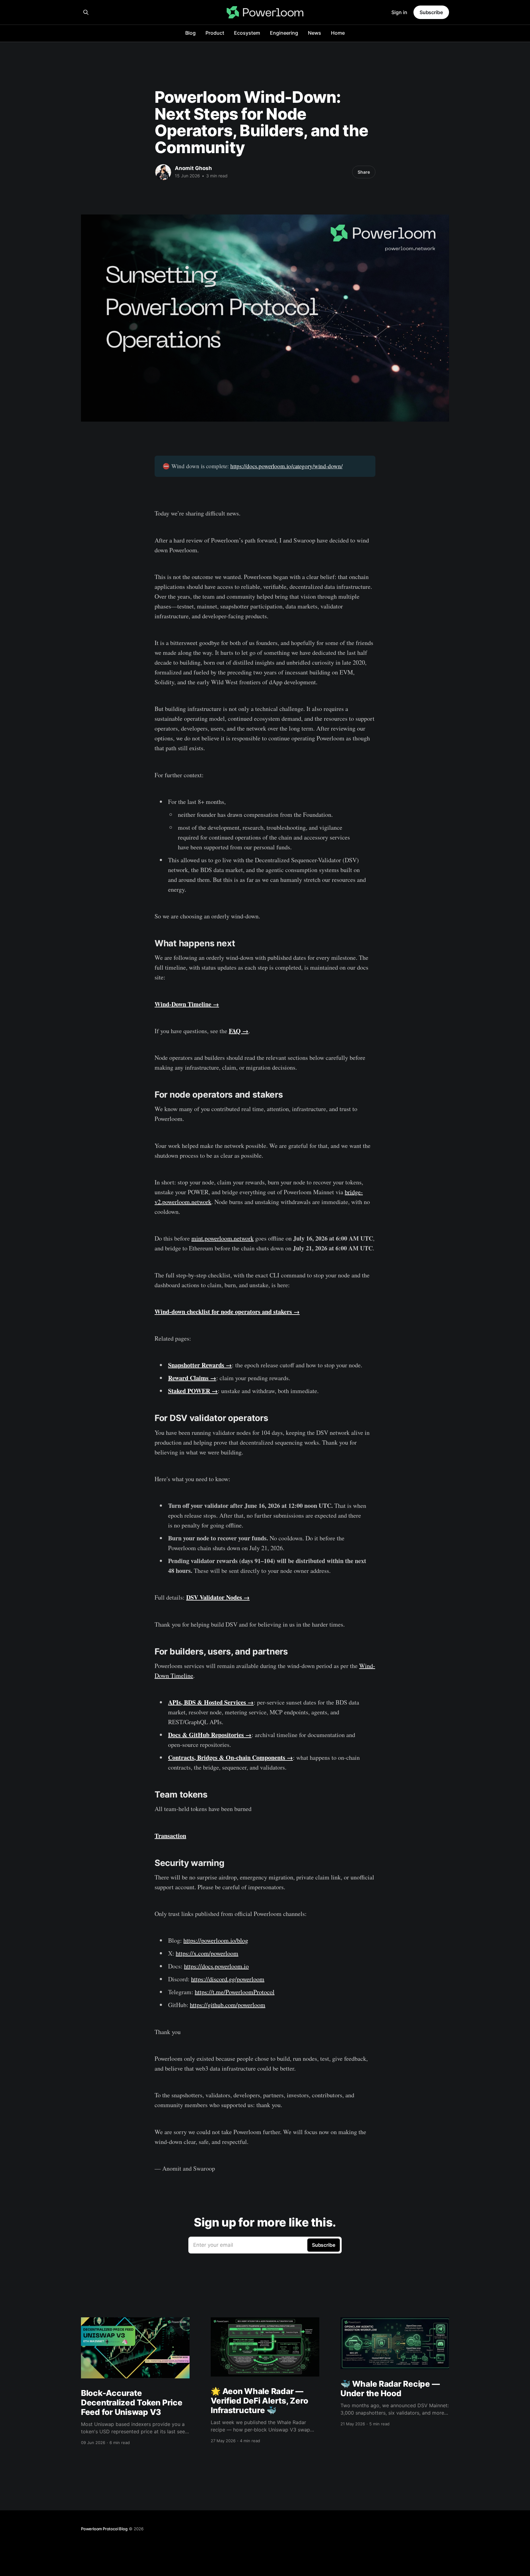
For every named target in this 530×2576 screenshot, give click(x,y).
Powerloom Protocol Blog (104, 2529)
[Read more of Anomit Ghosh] (163, 172)
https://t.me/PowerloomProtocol (235, 1992)
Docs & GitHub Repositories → (210, 1735)
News (315, 33)
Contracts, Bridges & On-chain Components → (230, 1757)
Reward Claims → (192, 1378)
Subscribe (431, 12)
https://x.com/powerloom (207, 1953)
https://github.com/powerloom (228, 2005)
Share (364, 172)
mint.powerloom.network (223, 1238)
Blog (190, 33)
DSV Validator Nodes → (218, 1597)
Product (215, 33)
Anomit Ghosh (193, 168)
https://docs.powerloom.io (216, 1966)
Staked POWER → (193, 1391)
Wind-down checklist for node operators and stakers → (227, 1312)
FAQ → (239, 1031)
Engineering (284, 33)
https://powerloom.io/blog (216, 1940)
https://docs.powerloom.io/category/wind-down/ (286, 466)
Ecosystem (247, 33)
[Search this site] (86, 12)
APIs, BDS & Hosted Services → (211, 1702)
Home (338, 33)
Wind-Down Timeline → (187, 1004)
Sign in (399, 12)
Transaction (170, 1836)
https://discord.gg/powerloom (228, 1979)
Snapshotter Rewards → (200, 1365)
